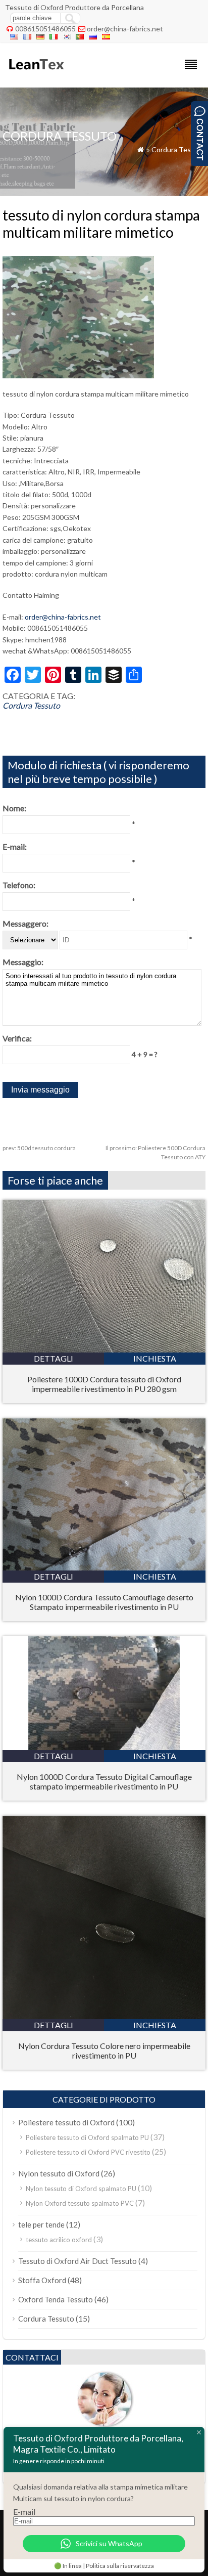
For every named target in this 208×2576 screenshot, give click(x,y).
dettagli (54, 1358)
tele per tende (41, 2224)
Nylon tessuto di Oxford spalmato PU (81, 2189)
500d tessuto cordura (39, 1148)
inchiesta (155, 1358)
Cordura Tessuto (178, 149)
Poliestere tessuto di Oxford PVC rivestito (88, 2152)
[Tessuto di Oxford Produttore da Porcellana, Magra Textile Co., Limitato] (36, 74)
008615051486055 (45, 29)
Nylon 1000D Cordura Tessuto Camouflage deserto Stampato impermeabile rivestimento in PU (104, 1602)
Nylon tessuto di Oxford (59, 2173)
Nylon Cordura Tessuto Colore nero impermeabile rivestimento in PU (104, 2050)
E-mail (24, 2512)
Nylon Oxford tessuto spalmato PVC (80, 2203)
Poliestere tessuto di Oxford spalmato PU (87, 2137)
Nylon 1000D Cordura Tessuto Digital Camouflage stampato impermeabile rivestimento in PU (104, 1781)
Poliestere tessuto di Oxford (66, 2122)
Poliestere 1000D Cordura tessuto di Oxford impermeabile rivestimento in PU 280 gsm (104, 1384)
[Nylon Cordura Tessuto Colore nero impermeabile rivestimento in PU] (104, 2016)
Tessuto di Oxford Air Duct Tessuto (77, 2261)
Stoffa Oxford (42, 2280)
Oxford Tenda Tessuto (56, 2299)
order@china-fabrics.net (125, 29)
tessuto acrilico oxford (59, 2240)
